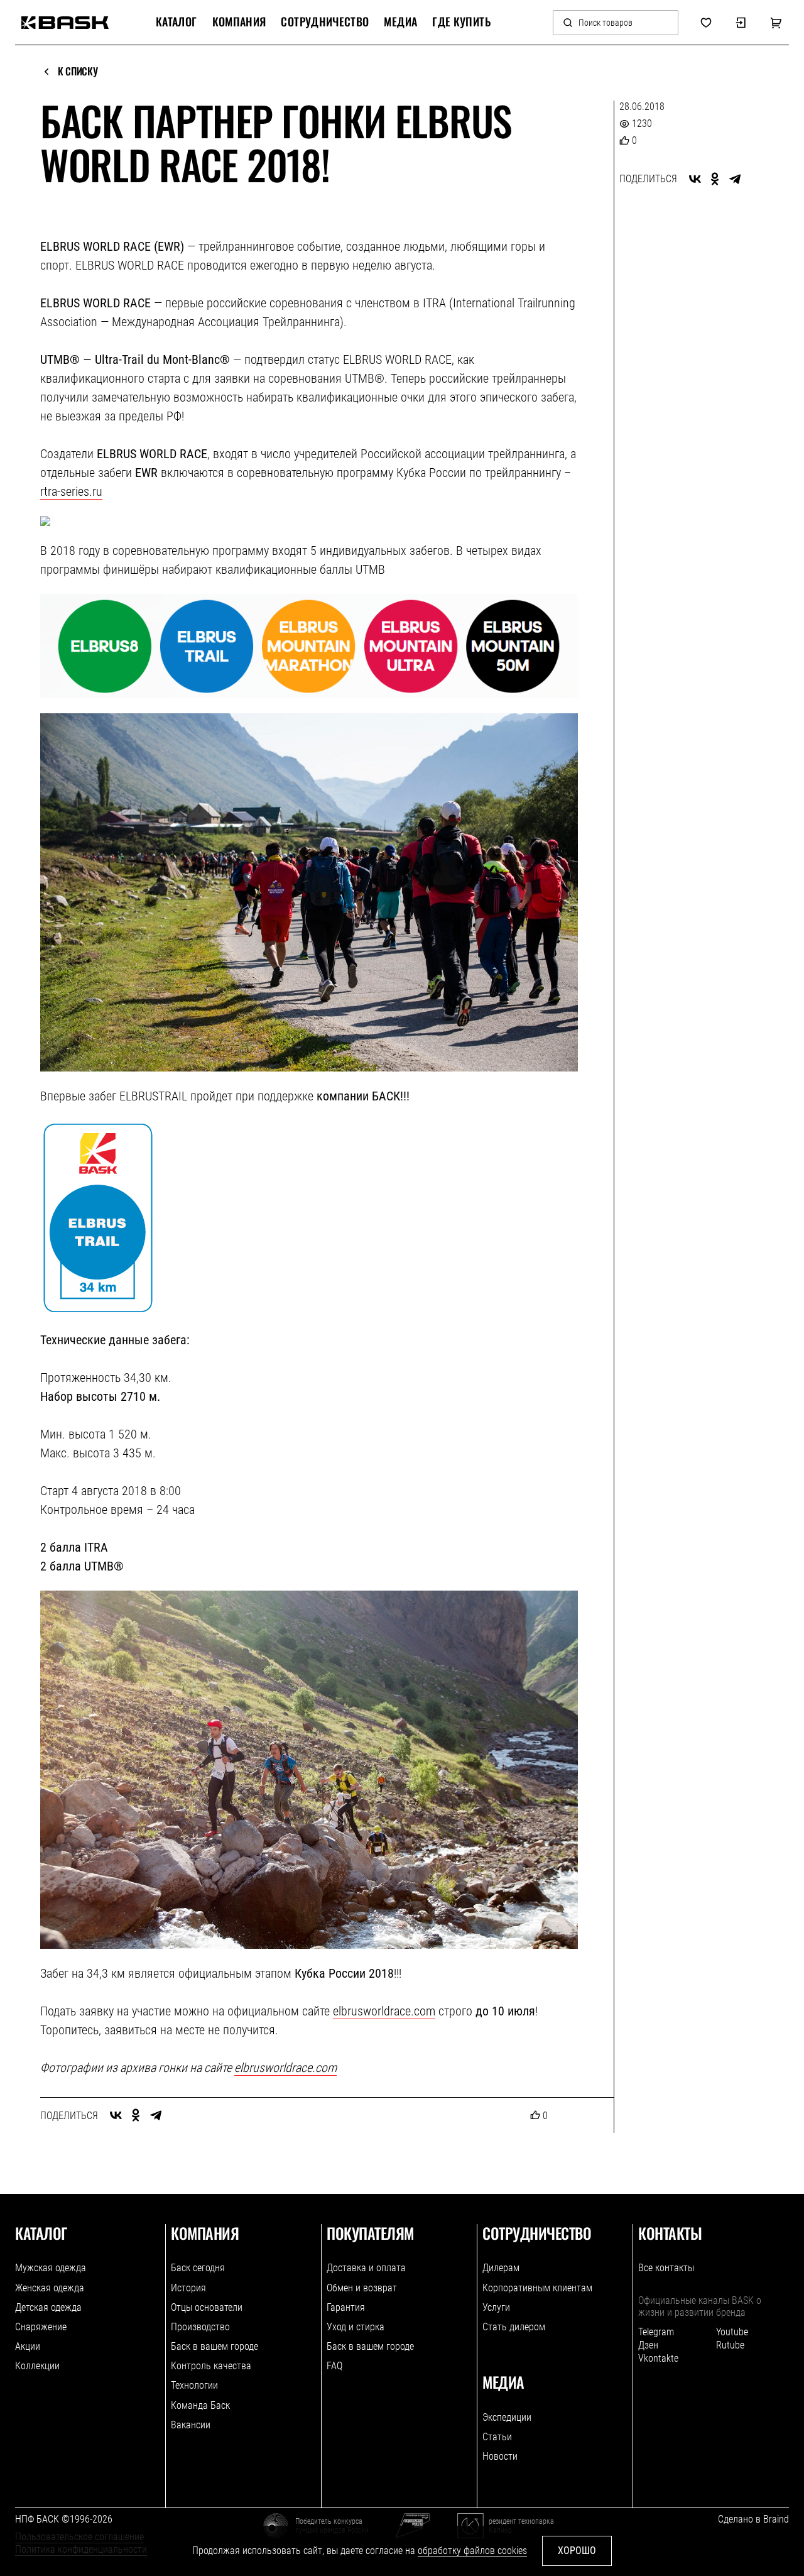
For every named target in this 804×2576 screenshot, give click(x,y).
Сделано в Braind (753, 2519)
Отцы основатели (207, 2307)
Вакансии (191, 2425)
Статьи (497, 2437)
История (188, 2288)
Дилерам (501, 2268)
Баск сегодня (198, 2268)
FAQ (334, 2366)
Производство (200, 2327)
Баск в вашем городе (215, 2346)
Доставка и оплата (366, 2268)
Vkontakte (658, 2358)
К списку (78, 72)
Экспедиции (507, 2417)
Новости (500, 2456)
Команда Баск (200, 2405)
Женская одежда (50, 2288)
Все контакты (666, 2268)
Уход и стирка (356, 2327)
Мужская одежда (51, 2268)
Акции (28, 2346)
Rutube (730, 2345)
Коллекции (37, 2366)
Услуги (496, 2307)
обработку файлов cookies (472, 2551)
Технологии (194, 2385)
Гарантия (346, 2307)
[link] (65, 23)
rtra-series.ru (71, 491)
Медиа (400, 22)
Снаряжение (41, 2327)
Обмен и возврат (362, 2288)
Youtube (732, 2332)
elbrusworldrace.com (384, 2011)
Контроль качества (211, 2366)
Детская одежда (48, 2307)
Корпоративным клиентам (537, 2288)
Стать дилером (514, 2327)
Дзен (648, 2345)
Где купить (461, 22)
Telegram (656, 2332)
